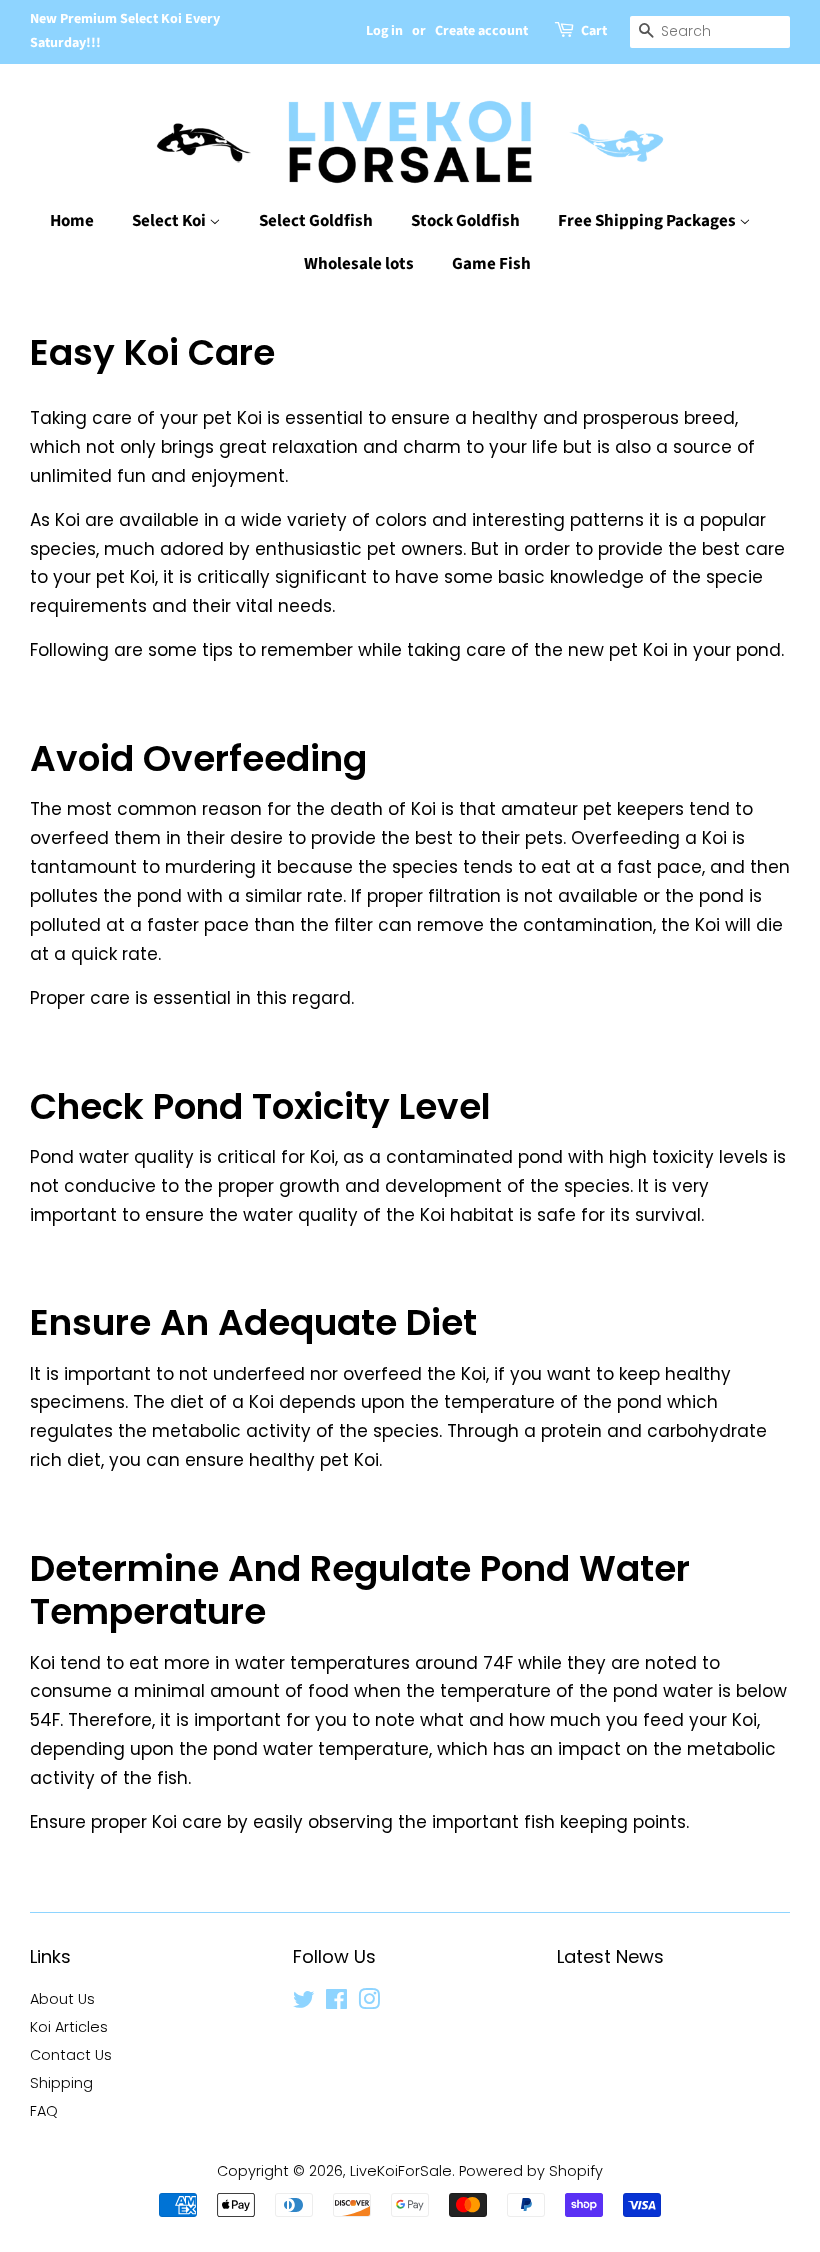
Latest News (610, 1956)
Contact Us (71, 2055)
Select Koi (170, 221)
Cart (594, 31)
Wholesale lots (359, 264)
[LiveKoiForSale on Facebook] (336, 2003)
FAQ (44, 2111)
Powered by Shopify (531, 2171)
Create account (481, 31)
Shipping (61, 2083)
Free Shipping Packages (648, 221)
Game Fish (491, 264)
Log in (384, 31)
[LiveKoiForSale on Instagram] (369, 2003)
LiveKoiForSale (401, 2171)
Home (72, 221)
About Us (62, 1999)
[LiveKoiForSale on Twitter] (304, 2003)
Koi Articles (69, 2027)
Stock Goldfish (465, 221)
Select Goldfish (316, 221)
